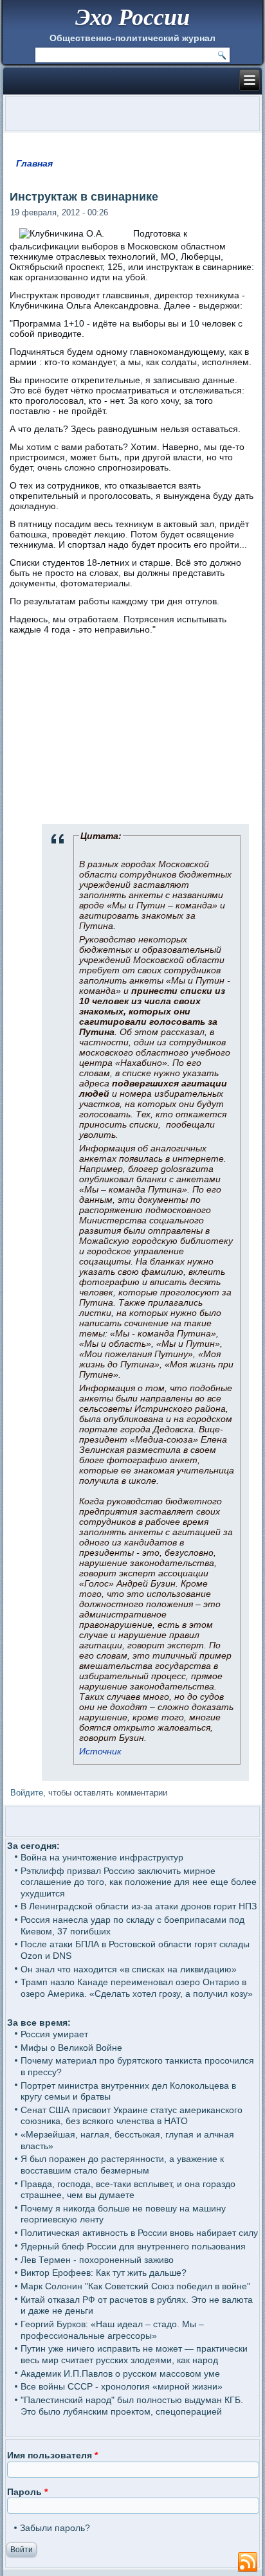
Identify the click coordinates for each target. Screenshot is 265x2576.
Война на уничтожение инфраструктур (102, 1857)
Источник (100, 1751)
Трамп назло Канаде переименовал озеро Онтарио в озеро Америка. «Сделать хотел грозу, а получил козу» (137, 1988)
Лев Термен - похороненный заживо (97, 2260)
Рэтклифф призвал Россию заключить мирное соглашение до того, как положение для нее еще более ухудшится (139, 1882)
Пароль (27, 2492)
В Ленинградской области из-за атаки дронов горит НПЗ (139, 1906)
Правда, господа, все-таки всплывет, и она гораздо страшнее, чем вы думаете (128, 2190)
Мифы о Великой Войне (71, 2048)
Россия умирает (54, 2034)
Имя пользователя (52, 2455)
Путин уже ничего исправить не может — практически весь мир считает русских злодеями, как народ (134, 2354)
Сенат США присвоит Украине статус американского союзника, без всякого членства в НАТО (132, 2116)
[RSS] (248, 2562)
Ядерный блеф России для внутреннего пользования (133, 2246)
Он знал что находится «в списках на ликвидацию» (129, 1969)
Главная (34, 163)
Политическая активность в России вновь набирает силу (139, 2233)
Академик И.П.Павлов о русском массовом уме (120, 2373)
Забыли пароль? (55, 2528)
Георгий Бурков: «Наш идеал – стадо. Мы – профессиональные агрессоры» (112, 2330)
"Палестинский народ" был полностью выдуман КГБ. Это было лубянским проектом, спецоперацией (132, 2406)
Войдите (27, 1793)
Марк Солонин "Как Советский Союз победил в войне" (135, 2286)
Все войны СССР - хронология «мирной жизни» (122, 2386)
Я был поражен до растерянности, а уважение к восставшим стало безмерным (122, 2165)
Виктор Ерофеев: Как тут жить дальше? (104, 2273)
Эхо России (132, 16)
